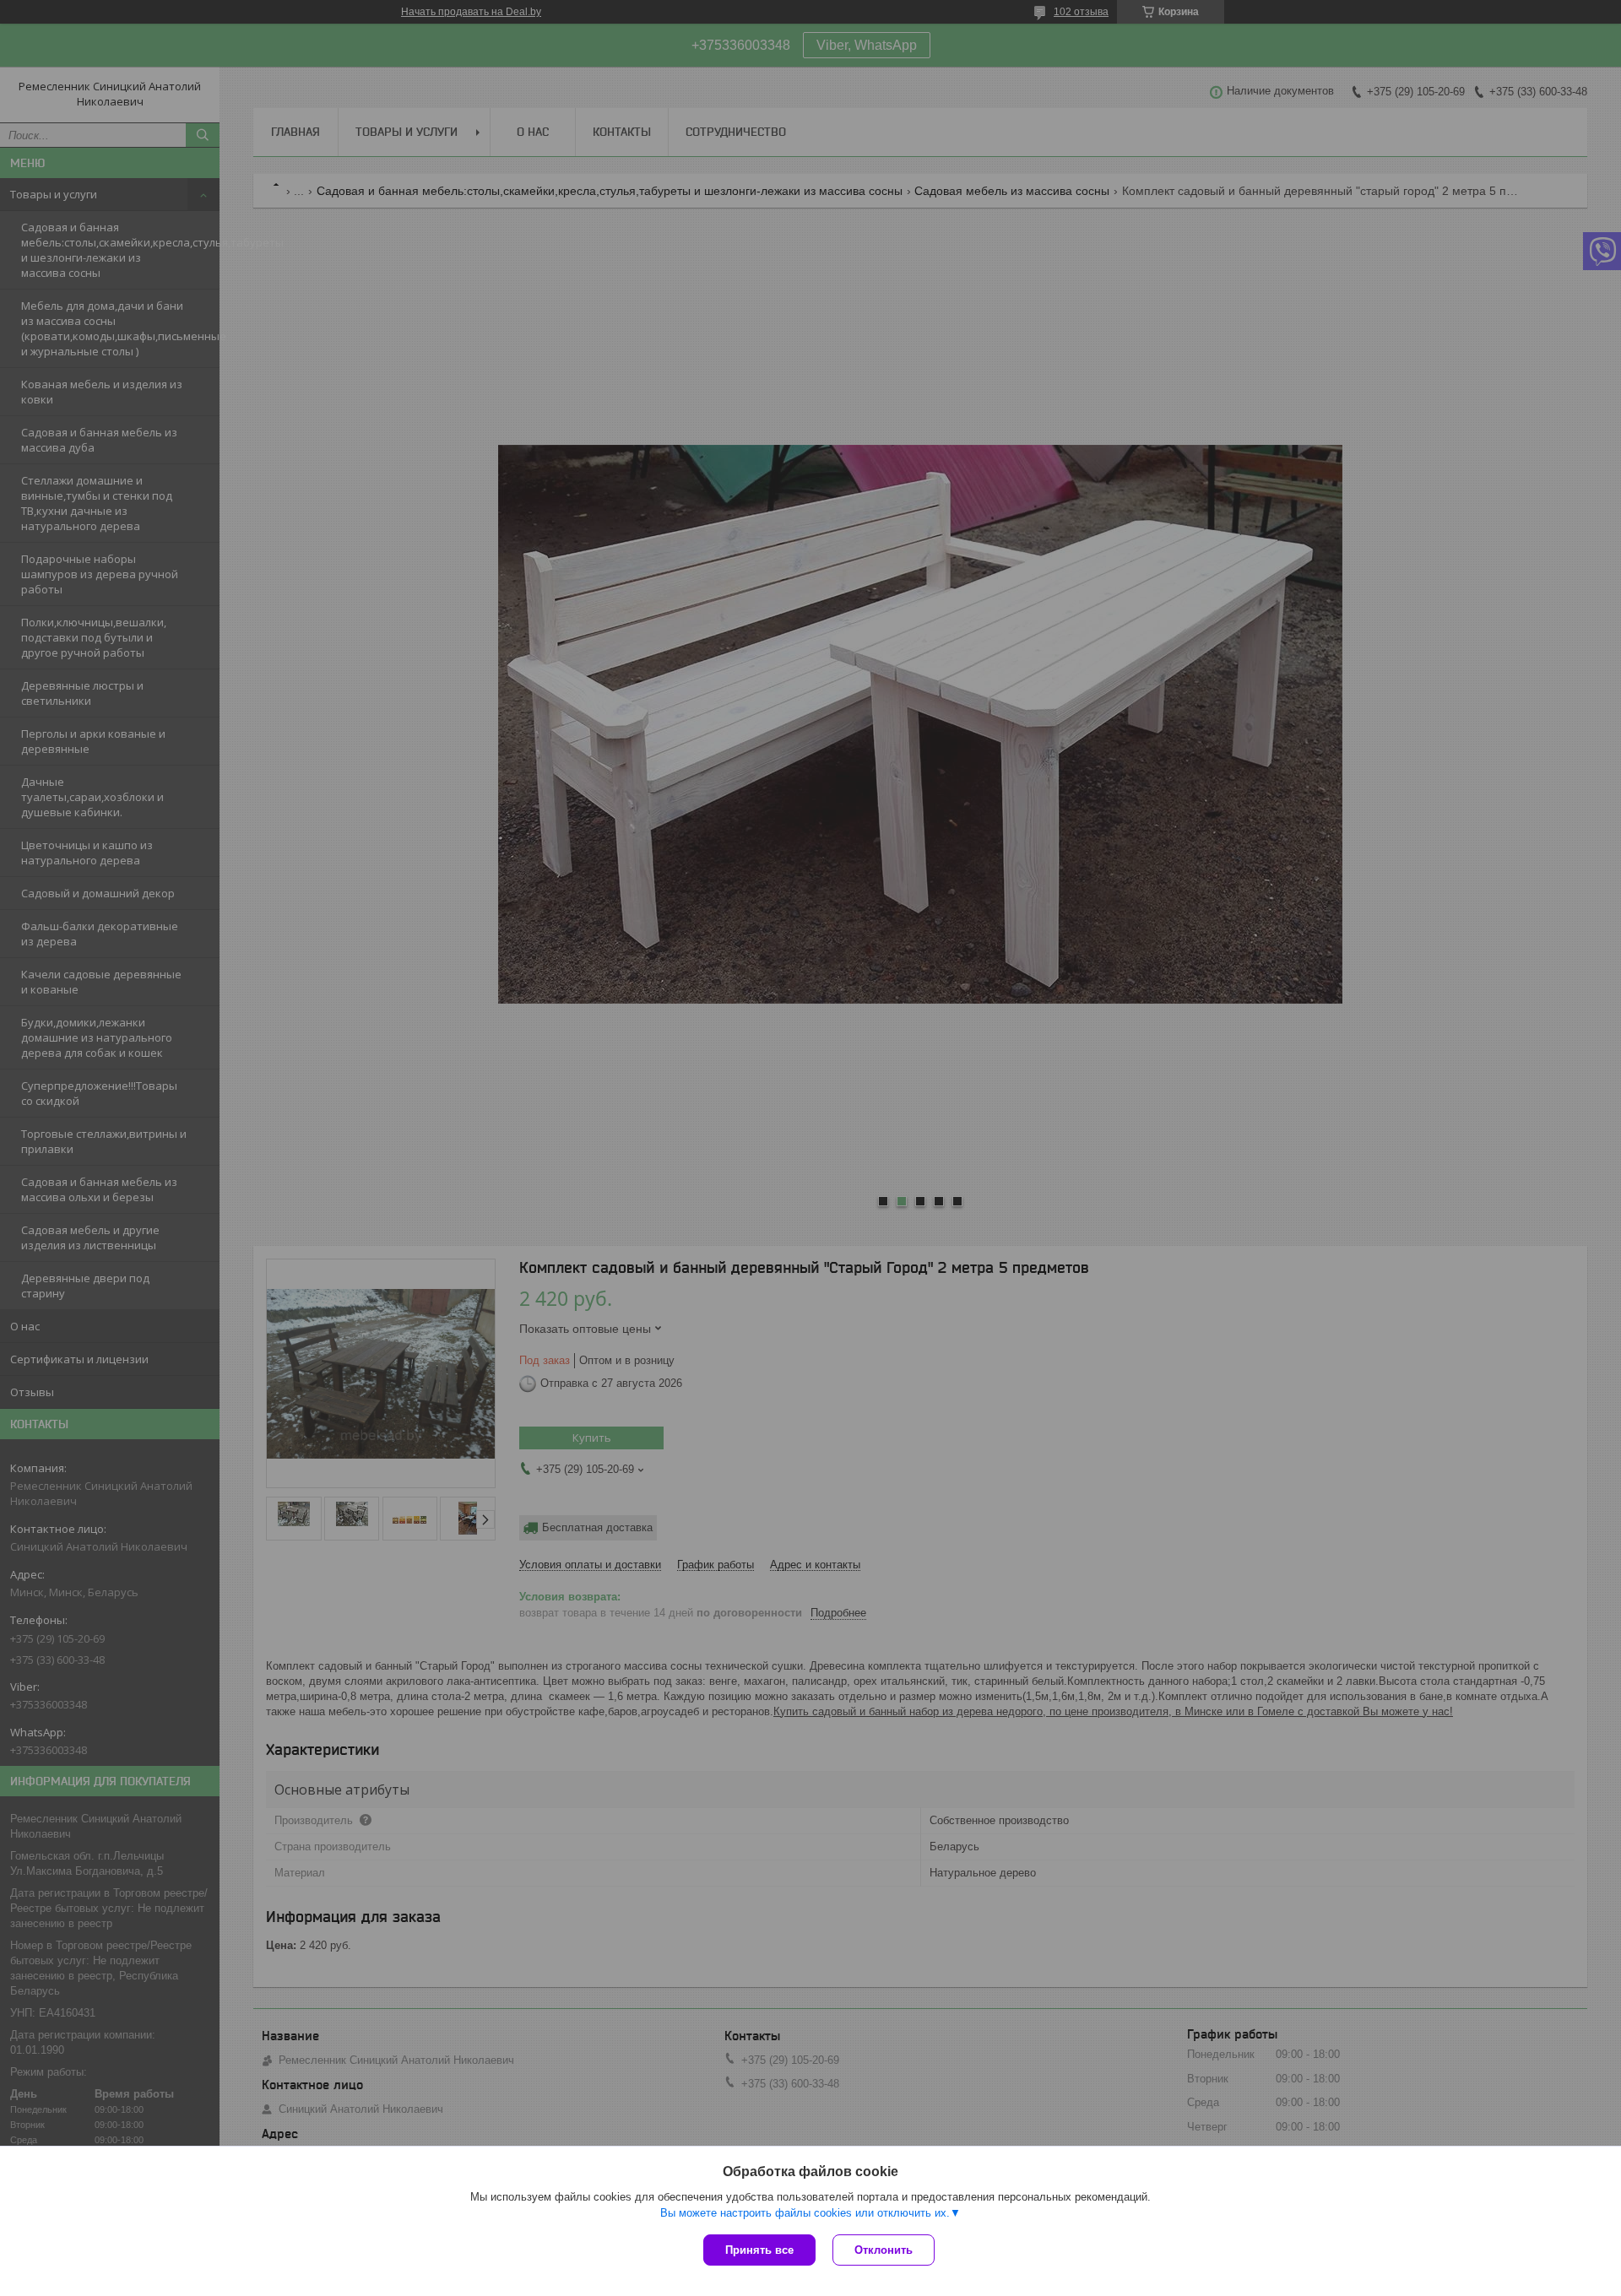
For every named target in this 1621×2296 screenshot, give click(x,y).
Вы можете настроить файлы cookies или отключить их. (805, 2213)
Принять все (759, 2250)
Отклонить (884, 2250)
